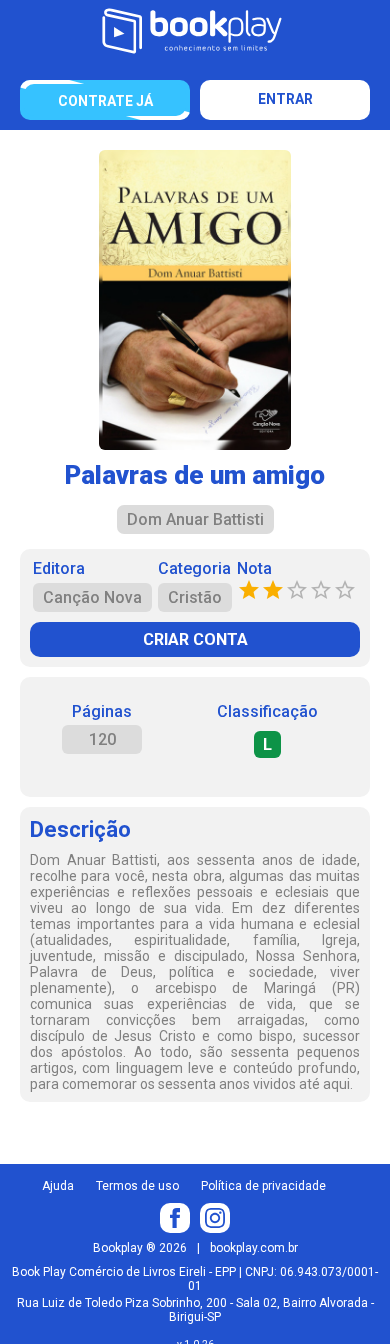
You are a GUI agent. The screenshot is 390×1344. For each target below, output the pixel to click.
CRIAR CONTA (195, 639)
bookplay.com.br (254, 1248)
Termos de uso (137, 1186)
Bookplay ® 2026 (140, 1248)
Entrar (285, 99)
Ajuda (58, 1186)
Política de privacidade (263, 1186)
